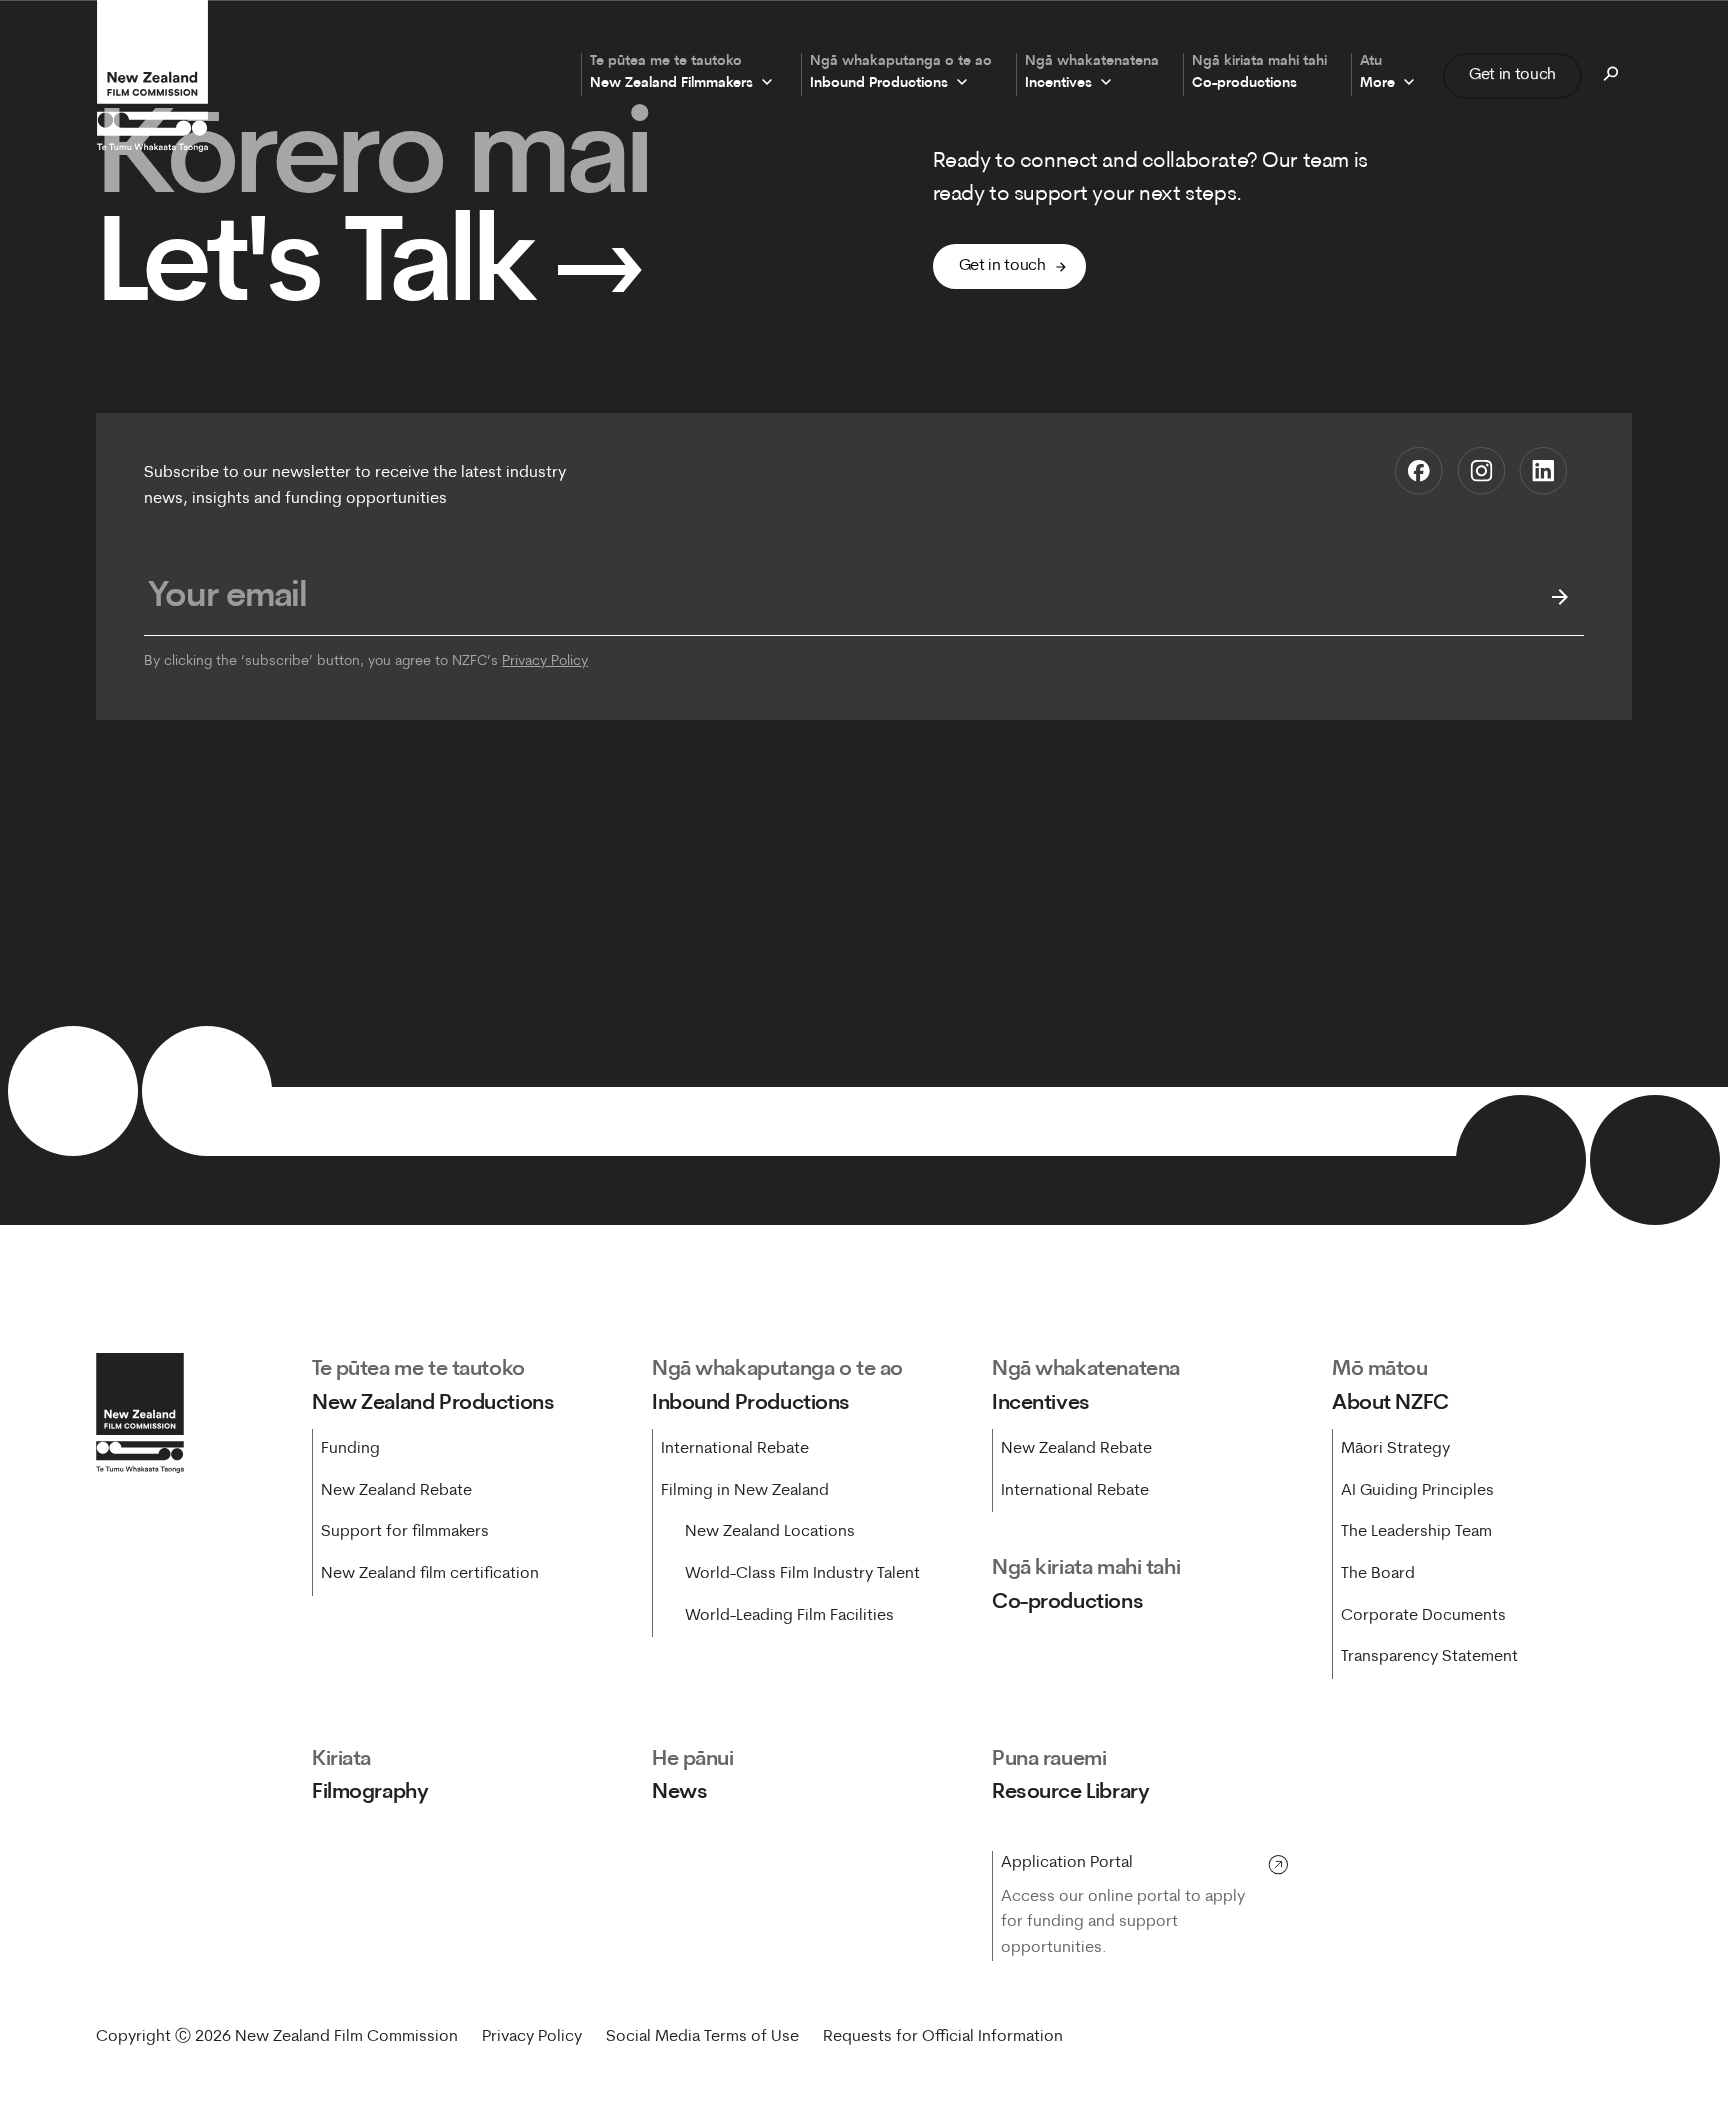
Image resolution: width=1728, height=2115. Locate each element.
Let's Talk (370, 271)
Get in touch (1512, 75)
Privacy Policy (545, 661)
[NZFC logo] (152, 76)
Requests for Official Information (943, 2037)
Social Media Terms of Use (702, 2037)
